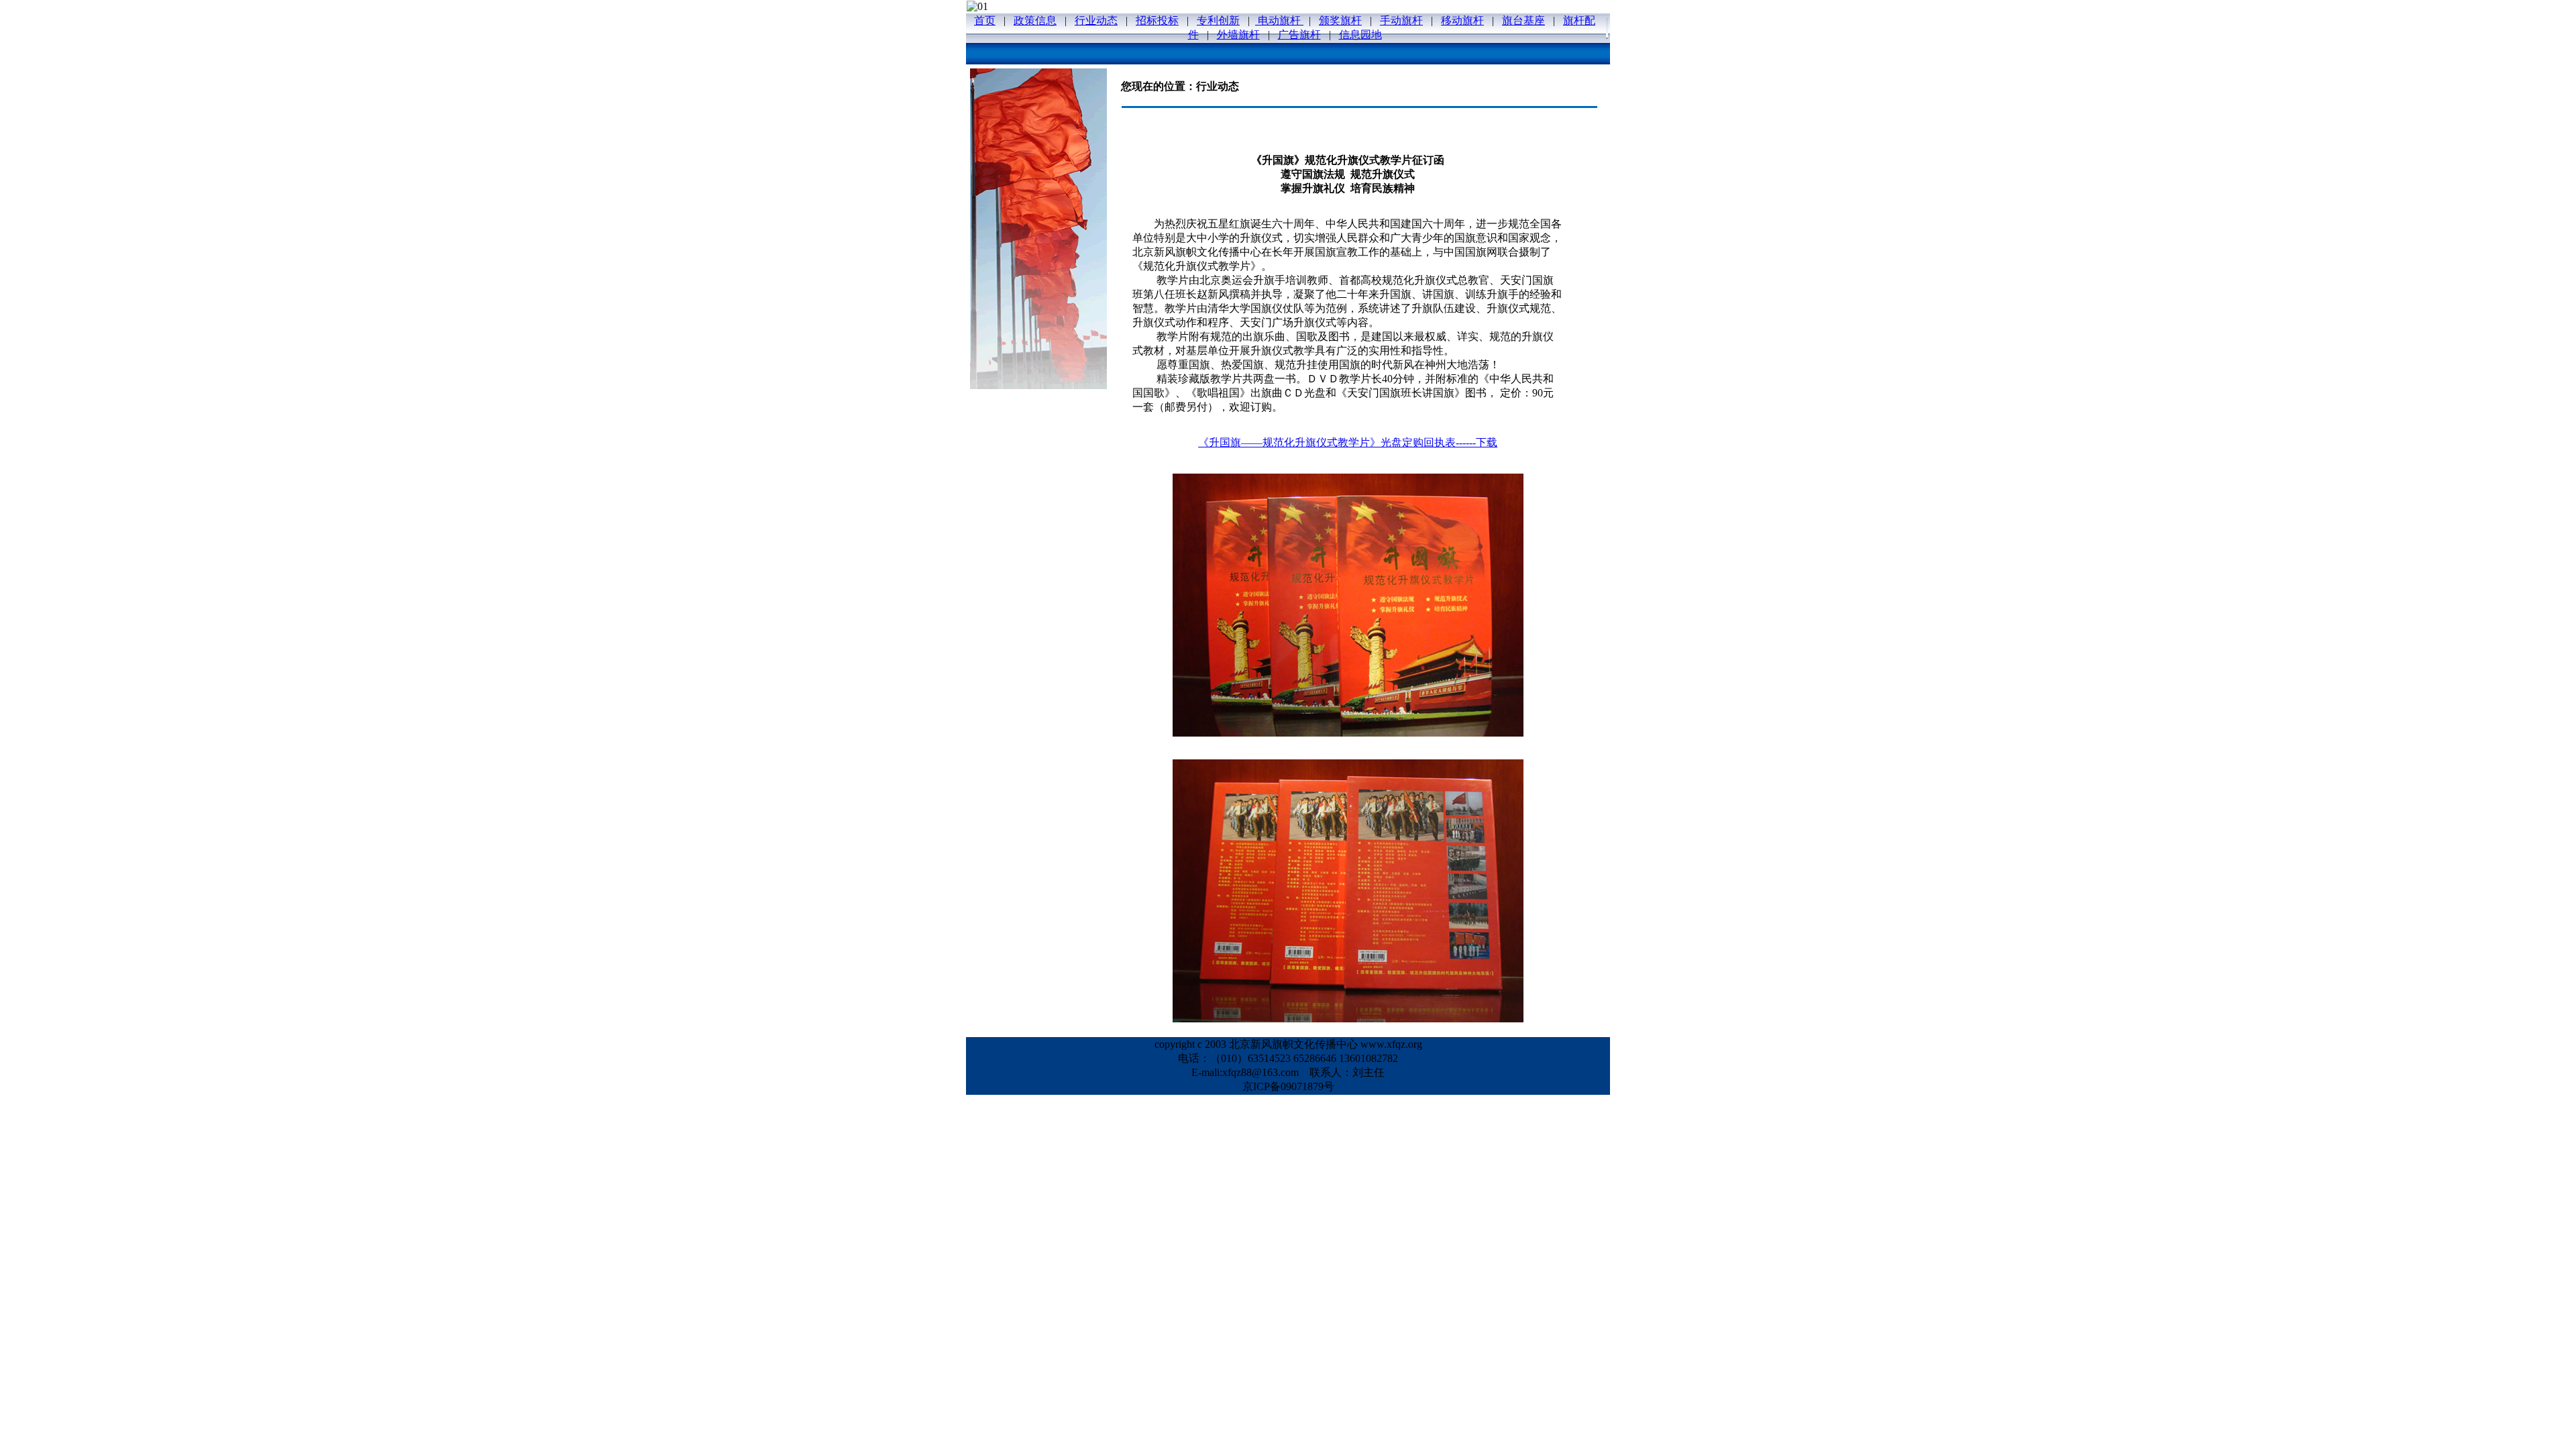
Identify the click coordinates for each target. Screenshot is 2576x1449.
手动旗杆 (1401, 20)
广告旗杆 (1299, 35)
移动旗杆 (1462, 20)
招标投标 (1157, 20)
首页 (985, 20)
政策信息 (1035, 20)
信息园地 (1360, 35)
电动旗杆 (1279, 20)
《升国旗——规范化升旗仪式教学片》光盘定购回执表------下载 (1348, 442)
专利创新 (1218, 20)
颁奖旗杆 (1340, 20)
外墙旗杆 (1238, 35)
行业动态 (1096, 20)
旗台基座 (1523, 20)
